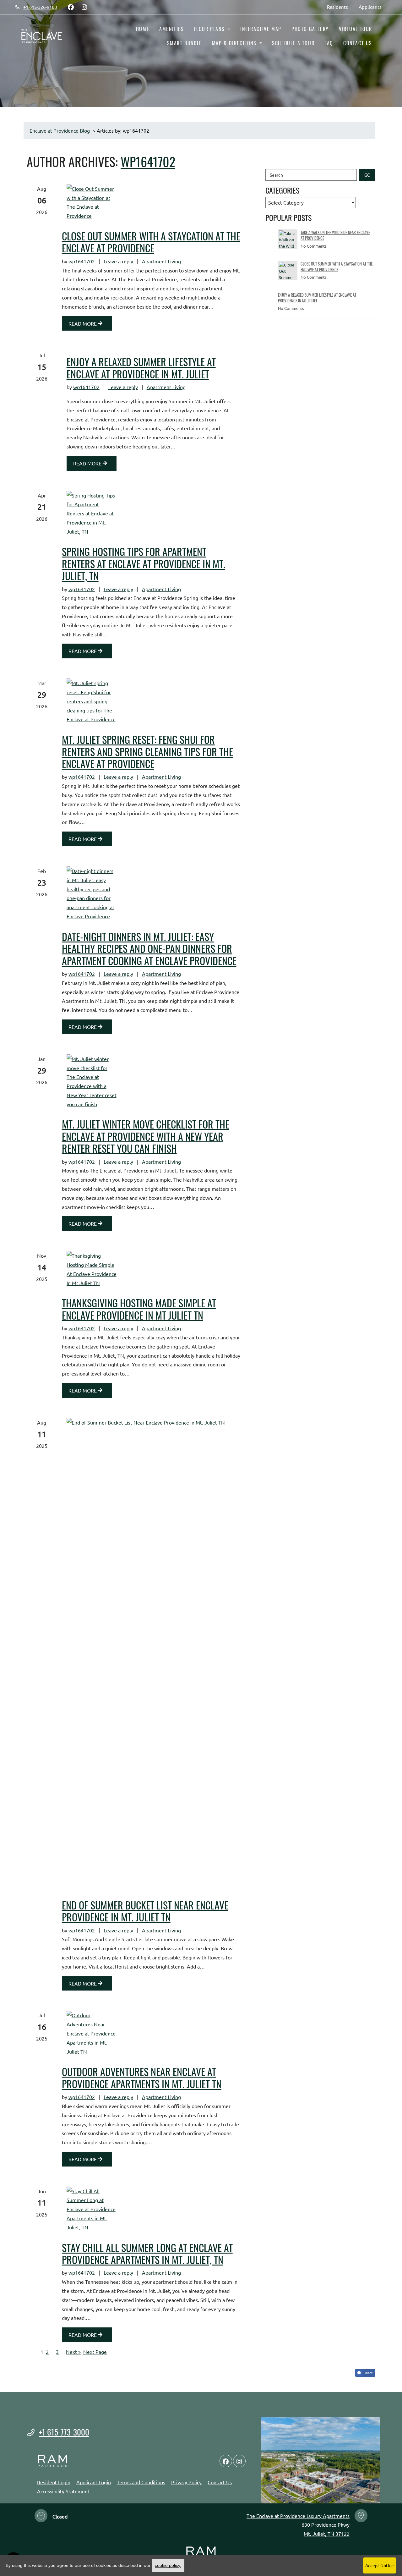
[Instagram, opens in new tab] (84, 7)
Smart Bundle (185, 43)
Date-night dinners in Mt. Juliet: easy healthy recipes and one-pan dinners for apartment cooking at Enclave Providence (149, 949)
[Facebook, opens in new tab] (71, 7)
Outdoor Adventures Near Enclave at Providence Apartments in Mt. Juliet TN (142, 2078)
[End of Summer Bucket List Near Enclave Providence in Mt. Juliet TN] (92, 1654)
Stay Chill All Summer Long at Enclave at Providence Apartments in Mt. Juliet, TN (147, 2254)
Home (143, 29)
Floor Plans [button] (210, 29)
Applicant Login (94, 2482)
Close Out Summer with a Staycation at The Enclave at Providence (151, 242)
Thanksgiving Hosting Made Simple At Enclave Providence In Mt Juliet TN (139, 1309)
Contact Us (358, 43)
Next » (73, 2352)
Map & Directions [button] (235, 43)
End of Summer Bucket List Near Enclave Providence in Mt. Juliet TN (145, 1911)
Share (368, 2373)
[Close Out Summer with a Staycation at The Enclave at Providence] (92, 202)
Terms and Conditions (141, 2482)
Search (276, 175)
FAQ (329, 43)
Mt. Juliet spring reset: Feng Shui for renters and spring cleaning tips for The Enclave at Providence (147, 752)
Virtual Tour (356, 29)
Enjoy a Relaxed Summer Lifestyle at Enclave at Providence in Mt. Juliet (141, 368)
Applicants (373, 7)
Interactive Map (261, 29)
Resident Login (54, 2482)
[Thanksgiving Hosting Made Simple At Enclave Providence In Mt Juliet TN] (92, 1269)
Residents (340, 7)
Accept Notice (380, 2565)
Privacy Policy (186, 2482)
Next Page (95, 2352)
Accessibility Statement (63, 2491)
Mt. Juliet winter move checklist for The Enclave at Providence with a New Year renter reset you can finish (146, 1136)
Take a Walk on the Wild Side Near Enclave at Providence (335, 235)
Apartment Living (161, 261)
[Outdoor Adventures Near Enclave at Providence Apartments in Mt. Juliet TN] (92, 2033)
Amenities (171, 29)
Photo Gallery (310, 29)
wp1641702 (148, 162)
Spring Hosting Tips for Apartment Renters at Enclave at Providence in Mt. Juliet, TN (144, 564)
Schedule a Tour (293, 43)
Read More (83, 323)
